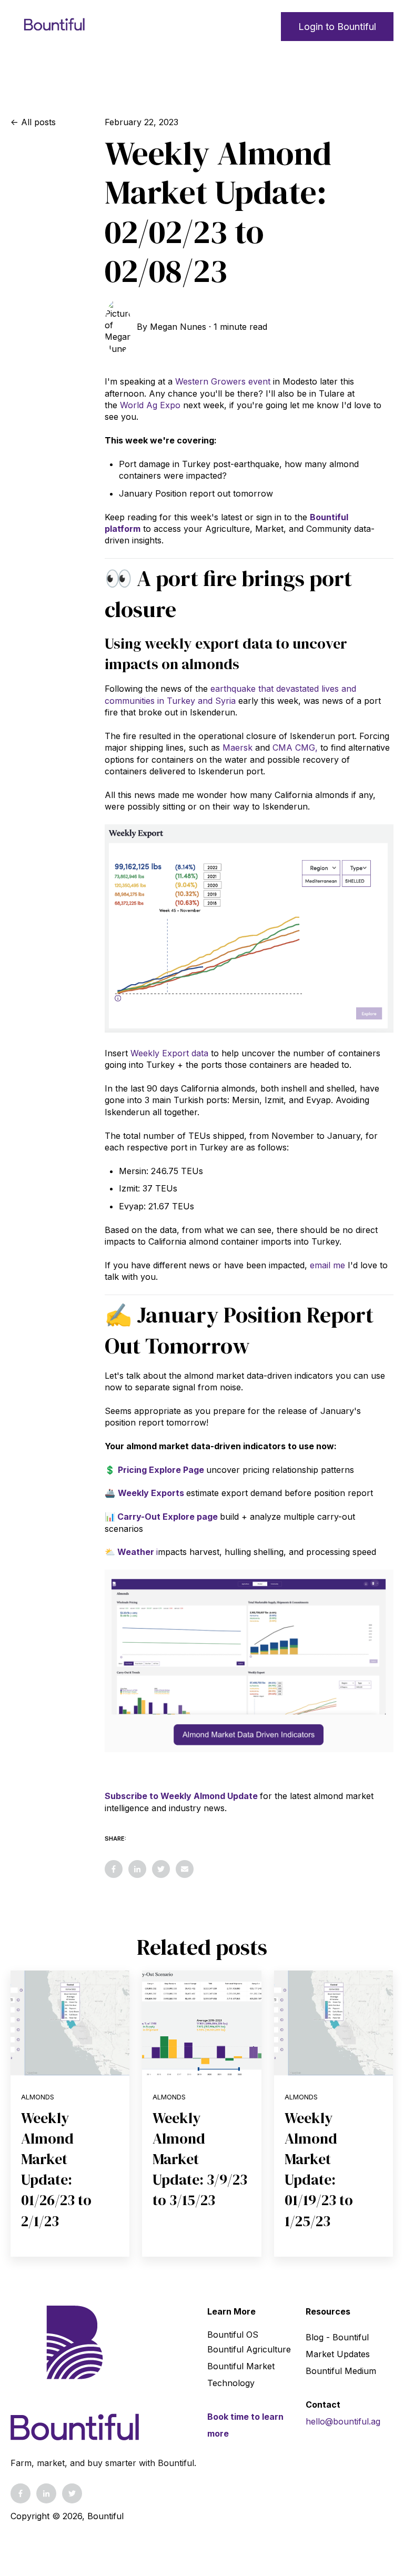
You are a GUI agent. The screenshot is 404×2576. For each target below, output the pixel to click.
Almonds (38, 2097)
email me (327, 1265)
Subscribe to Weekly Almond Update (181, 1796)
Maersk (238, 747)
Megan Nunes (178, 327)
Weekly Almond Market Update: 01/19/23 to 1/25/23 (319, 2169)
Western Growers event (223, 381)
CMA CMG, (295, 747)
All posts (38, 122)
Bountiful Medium (341, 2371)
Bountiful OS (233, 2335)
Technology (231, 2383)
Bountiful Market (241, 2366)
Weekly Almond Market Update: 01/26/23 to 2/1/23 (56, 2169)
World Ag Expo (150, 405)
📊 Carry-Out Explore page (161, 1517)
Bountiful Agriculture (249, 2349)
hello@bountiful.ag (343, 2421)
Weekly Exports (151, 1493)
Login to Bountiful (337, 27)
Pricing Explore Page (161, 1470)
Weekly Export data (169, 1053)
